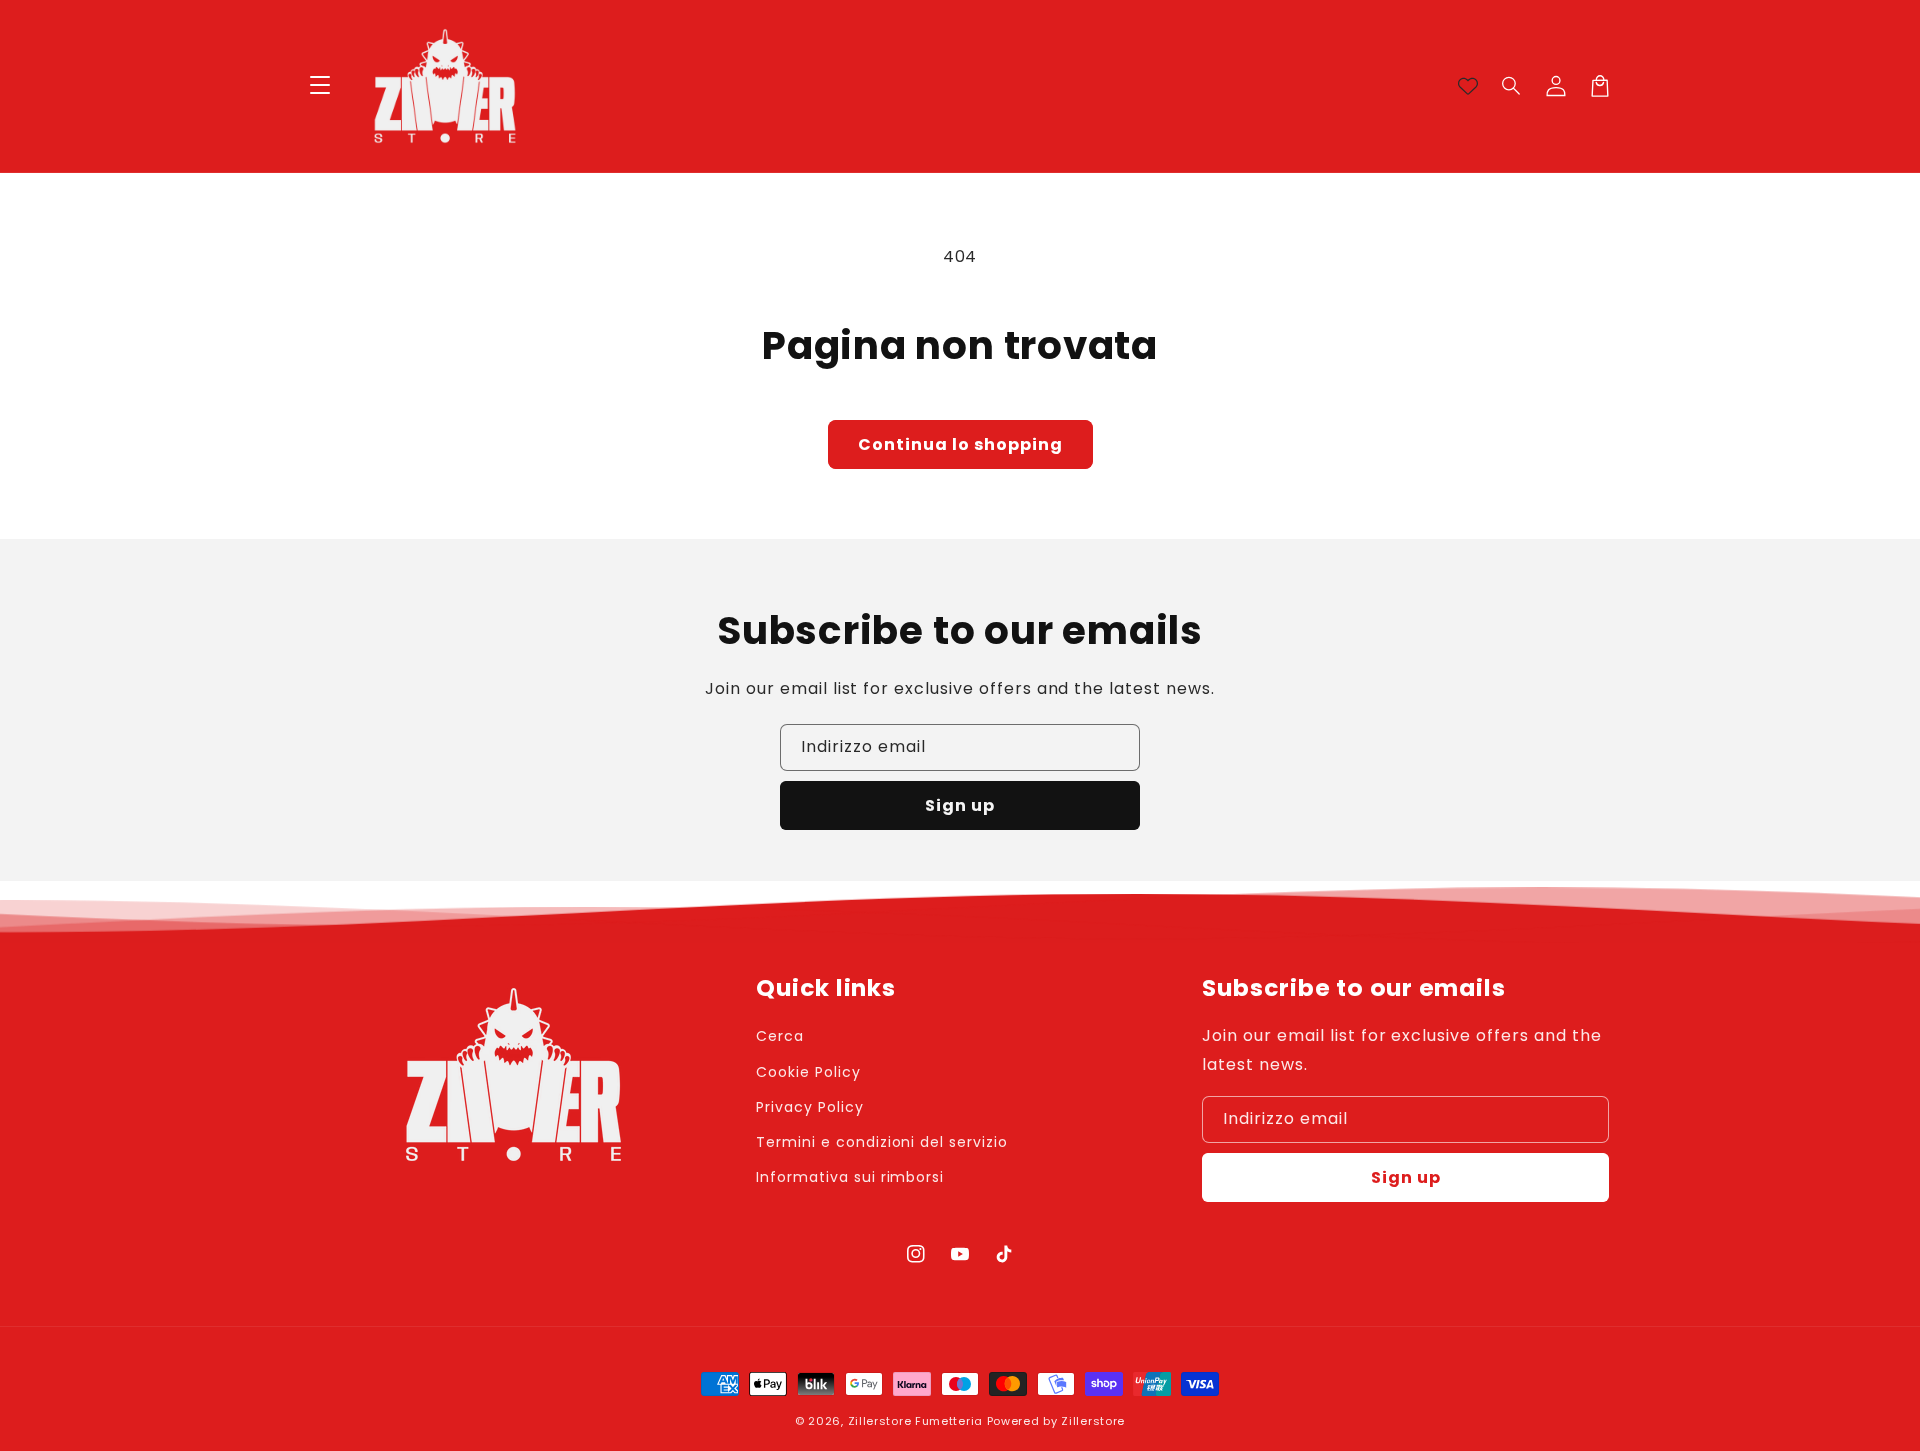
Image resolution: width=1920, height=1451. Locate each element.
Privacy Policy (809, 1107)
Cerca (780, 1036)
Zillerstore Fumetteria (915, 1421)
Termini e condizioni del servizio (882, 1142)
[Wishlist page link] (1468, 86)
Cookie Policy (808, 1072)
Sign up (960, 805)
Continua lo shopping (960, 444)
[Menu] (320, 86)
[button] (1512, 86)
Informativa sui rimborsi (850, 1177)
